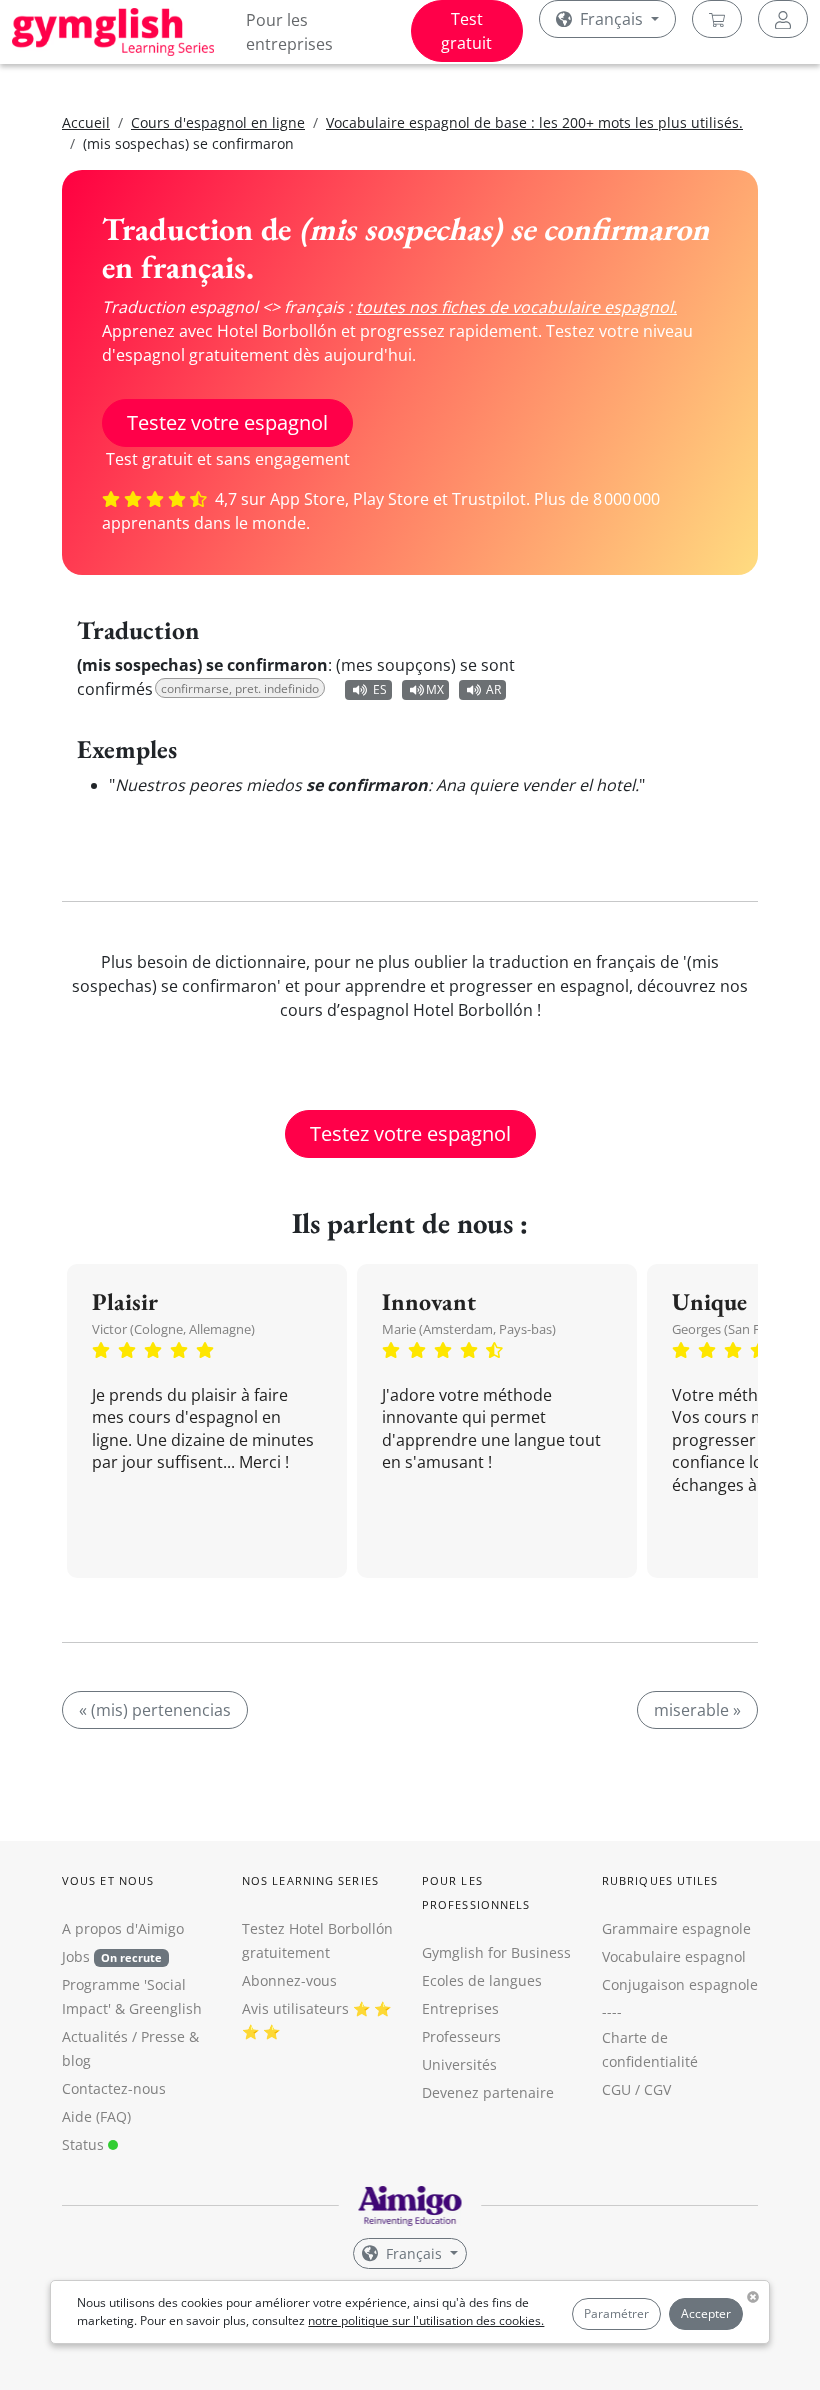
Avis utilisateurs (295, 2008)
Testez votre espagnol (227, 422)
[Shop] (717, 19)
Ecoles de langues (482, 1980)
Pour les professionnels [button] (476, 1892)
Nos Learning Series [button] (310, 1880)
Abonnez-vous (289, 1980)
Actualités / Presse (123, 2036)
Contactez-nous (114, 2088)
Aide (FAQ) (96, 2116)
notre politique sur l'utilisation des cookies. (426, 2320)
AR (493, 689)
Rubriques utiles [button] (660, 1880)
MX (435, 689)
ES (380, 689)
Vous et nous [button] (108, 1880)
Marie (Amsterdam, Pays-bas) (469, 1329)
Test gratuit (466, 31)
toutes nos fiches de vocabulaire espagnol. (516, 307)
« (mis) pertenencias (155, 1710)
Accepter (706, 2313)
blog (76, 2060)
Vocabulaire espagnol (674, 1956)
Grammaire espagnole (676, 1928)
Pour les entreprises (289, 32)
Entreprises (460, 2008)
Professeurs (461, 2036)
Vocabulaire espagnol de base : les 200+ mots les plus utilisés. (534, 122)
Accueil (86, 122)
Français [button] (611, 19)
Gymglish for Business (496, 1952)
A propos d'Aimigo (123, 1928)
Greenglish (165, 2008)
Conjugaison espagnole (680, 1984)
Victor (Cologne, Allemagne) (173, 1329)
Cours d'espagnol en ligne (218, 122)
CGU (616, 2089)
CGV (657, 2089)
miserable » (697, 1710)
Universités (459, 2064)
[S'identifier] (783, 19)
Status (85, 2144)
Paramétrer (616, 2313)
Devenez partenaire (488, 2092)
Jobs (112, 1956)
